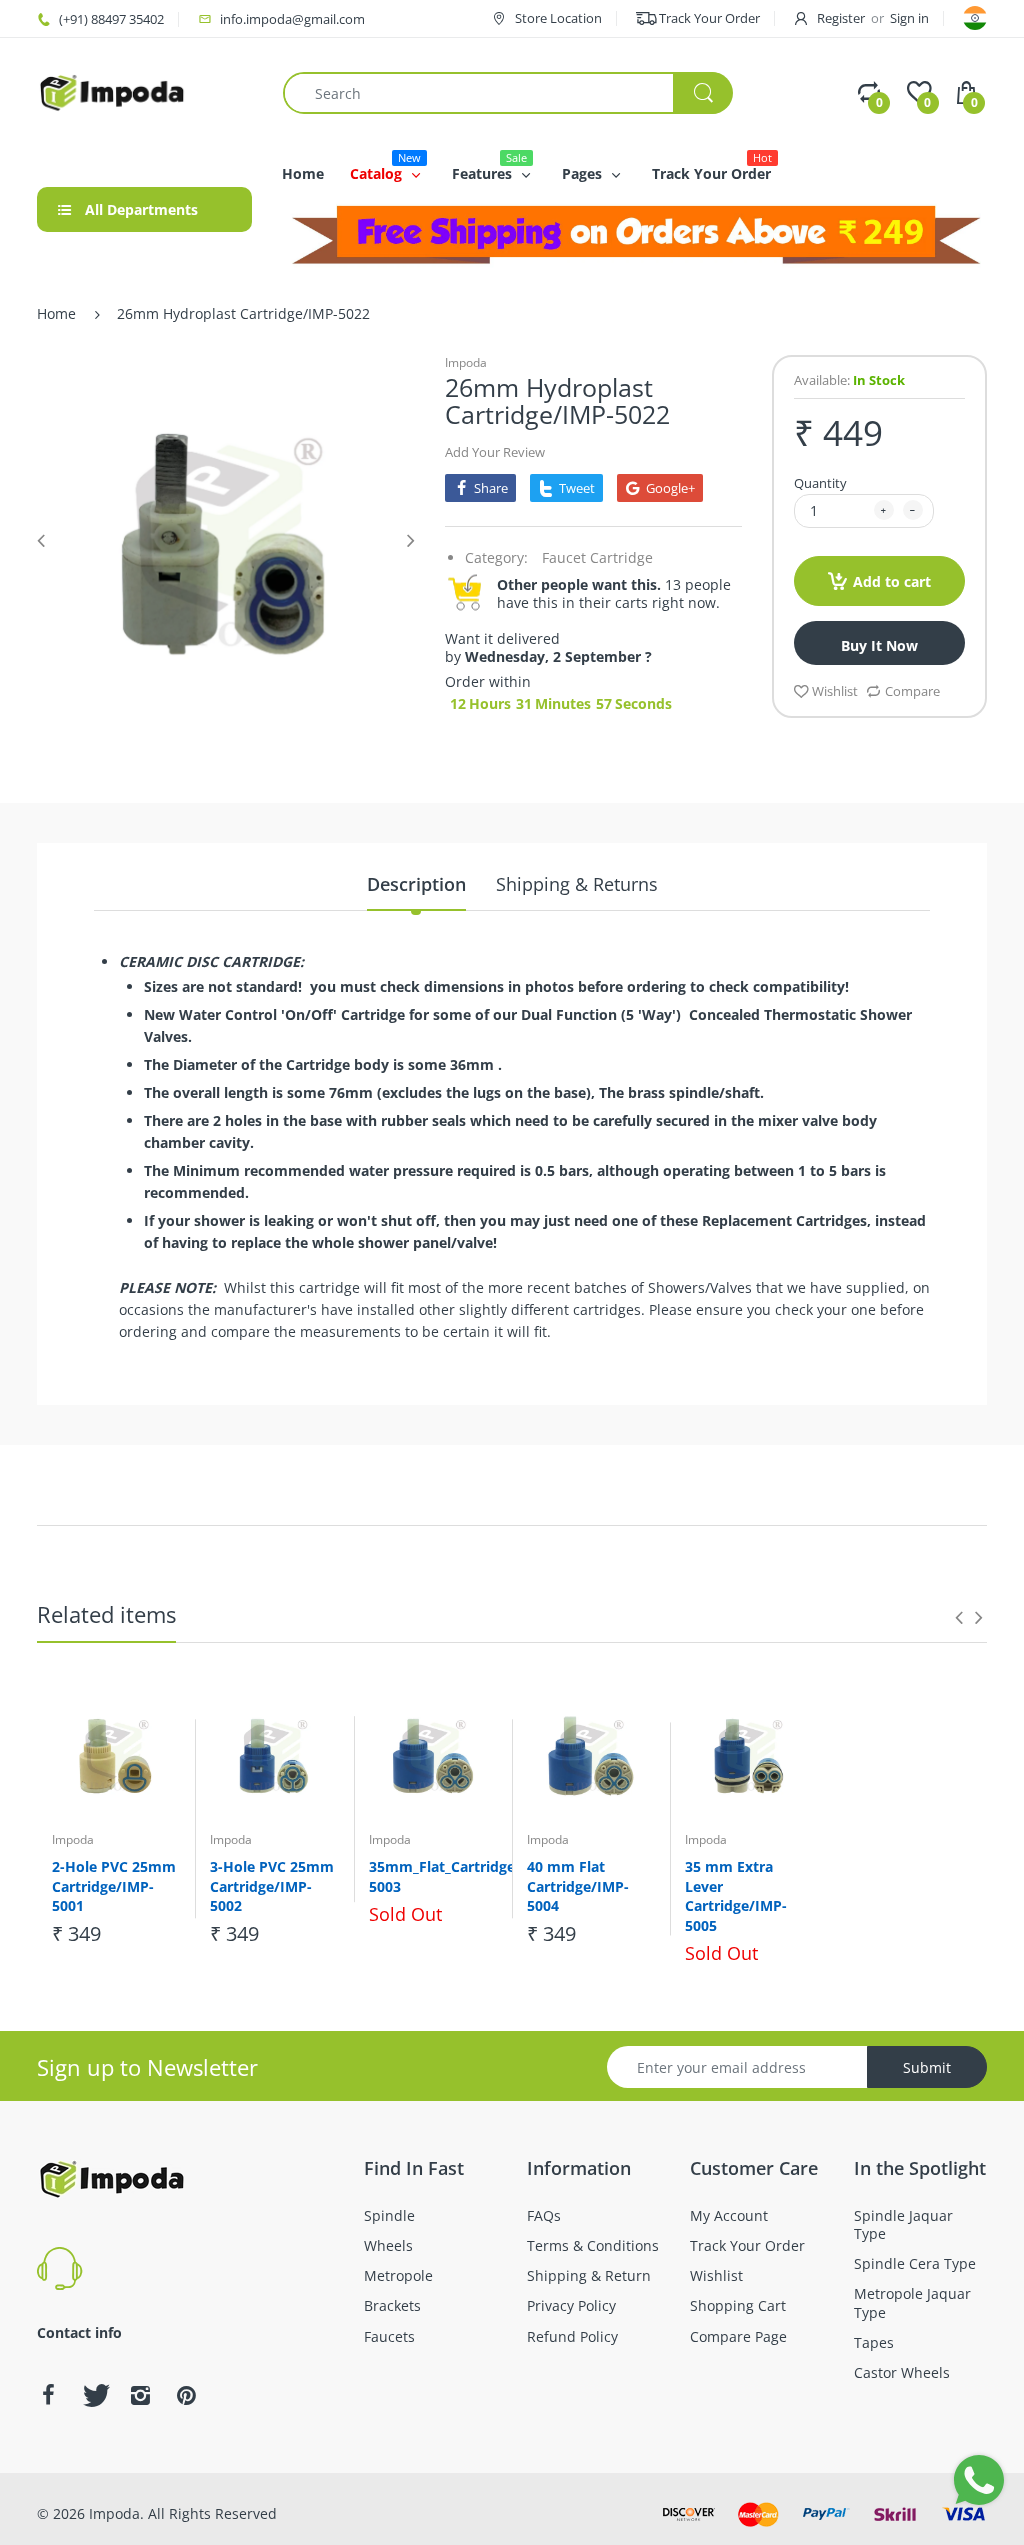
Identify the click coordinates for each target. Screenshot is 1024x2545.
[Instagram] (140, 2395)
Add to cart (892, 581)
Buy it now (879, 645)
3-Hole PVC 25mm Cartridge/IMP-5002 (272, 1886)
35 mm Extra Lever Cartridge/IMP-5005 (736, 1896)
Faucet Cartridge (597, 557)
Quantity (820, 483)
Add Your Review (495, 452)
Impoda (466, 362)
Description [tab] (416, 884)
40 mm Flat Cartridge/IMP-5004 (578, 1886)
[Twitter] (94, 2395)
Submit (927, 2067)
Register (841, 18)
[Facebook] (48, 2395)
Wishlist (835, 691)
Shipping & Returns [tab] (577, 884)
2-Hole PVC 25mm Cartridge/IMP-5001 (114, 1886)
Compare (912, 691)
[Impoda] (112, 91)
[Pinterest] (186, 2395)
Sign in (909, 18)
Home (56, 313)
